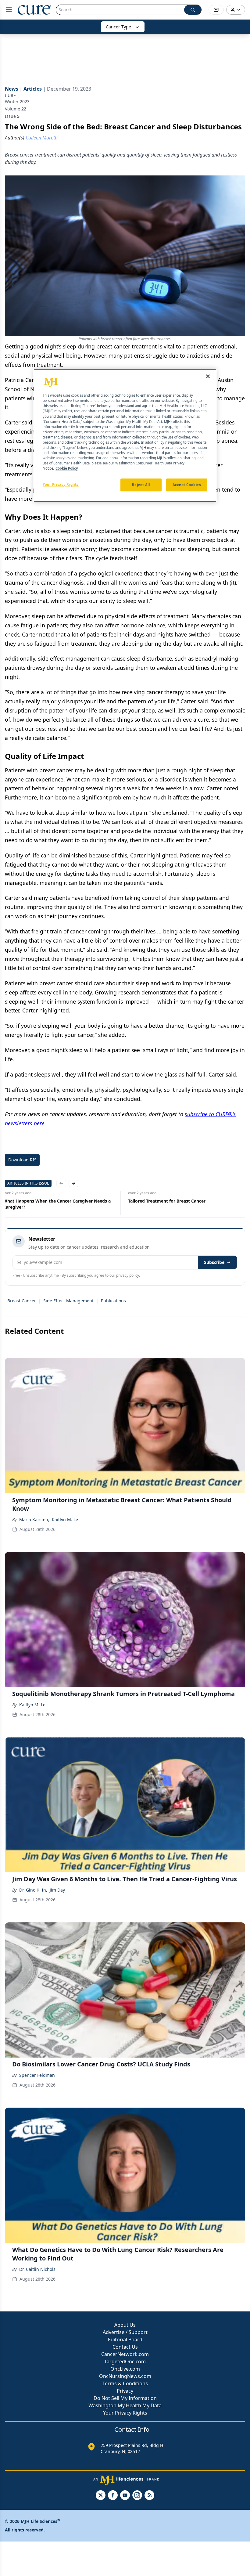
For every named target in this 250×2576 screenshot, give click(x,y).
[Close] (208, 377)
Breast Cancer (22, 1301)
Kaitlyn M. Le (65, 1519)
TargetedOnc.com (125, 2361)
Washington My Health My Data (125, 2405)
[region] (125, 436)
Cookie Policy (67, 469)
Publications (113, 1301)
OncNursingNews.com (125, 2376)
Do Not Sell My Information (125, 2398)
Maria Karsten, (34, 1519)
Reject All (141, 485)
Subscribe (214, 1262)
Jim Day (57, 1890)
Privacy (125, 2391)
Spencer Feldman (37, 2075)
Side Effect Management (68, 1301)
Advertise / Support (125, 2332)
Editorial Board (125, 2340)
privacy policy (128, 1275)
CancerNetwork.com (125, 2354)
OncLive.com (125, 2369)
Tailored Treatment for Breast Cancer (169, 1201)
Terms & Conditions (125, 2383)
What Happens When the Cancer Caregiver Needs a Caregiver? (59, 1204)
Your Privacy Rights (125, 2413)
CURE (10, 95)
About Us (125, 2325)
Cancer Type (118, 27)
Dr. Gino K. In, (33, 1890)
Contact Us (125, 2347)
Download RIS (22, 1160)
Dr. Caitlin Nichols (37, 2269)
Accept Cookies (187, 485)
